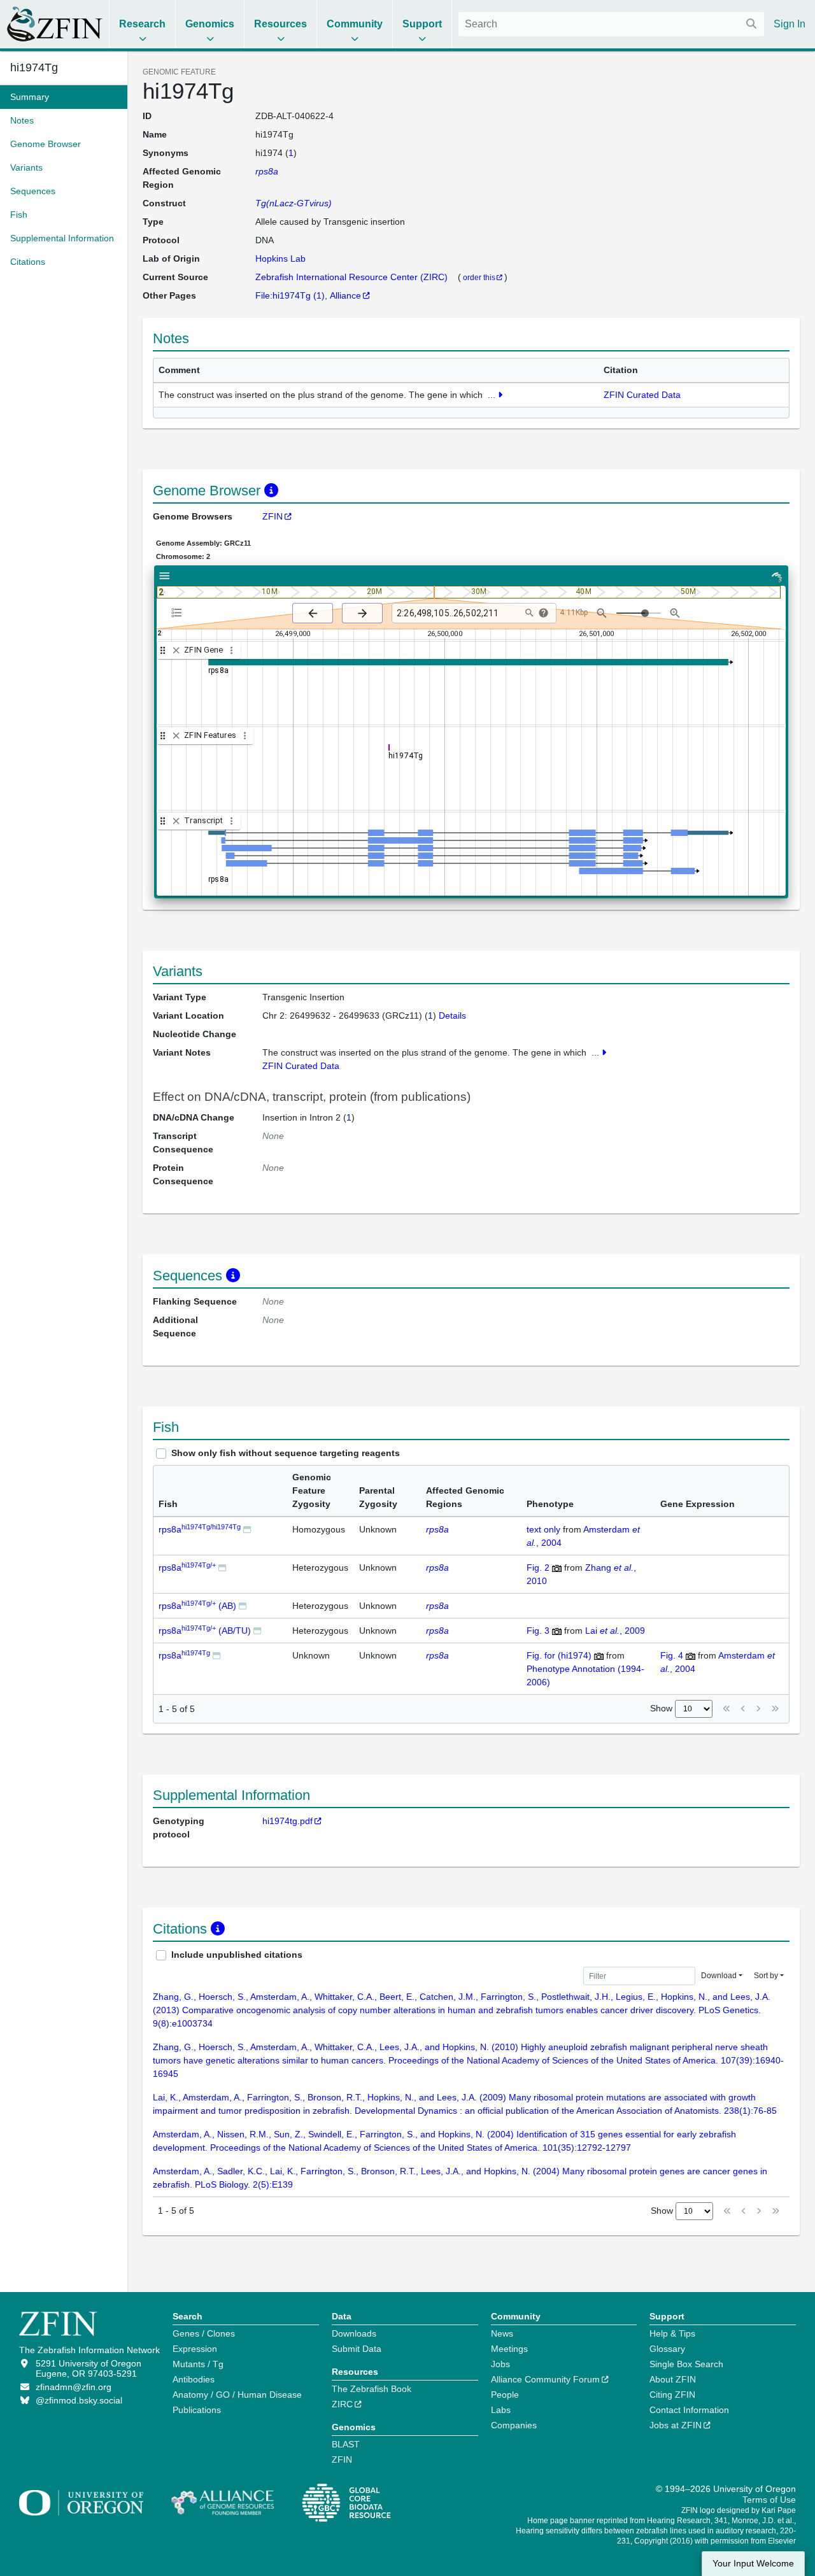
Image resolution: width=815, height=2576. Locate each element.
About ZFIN (673, 2379)
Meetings (509, 2349)
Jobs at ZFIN (676, 2425)
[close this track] (176, 650)
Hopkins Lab (280, 258)
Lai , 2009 (615, 1631)
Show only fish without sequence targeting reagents (286, 1453)
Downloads (354, 2333)
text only (543, 1529)
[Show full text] (500, 395)
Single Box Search (686, 2364)
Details (452, 1016)
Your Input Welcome (753, 2564)
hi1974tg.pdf (287, 1821)
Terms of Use (769, 2500)
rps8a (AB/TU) (205, 1631)
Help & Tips (672, 2333)
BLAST (346, 2444)
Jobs (500, 2364)
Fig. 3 (538, 1631)
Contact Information (689, 2410)
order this (479, 277)
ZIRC (342, 2404)
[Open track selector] (179, 612)
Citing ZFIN (672, 2395)
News (502, 2333)
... (492, 395)
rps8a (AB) (197, 1606)
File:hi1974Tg (283, 295)
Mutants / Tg (198, 2364)
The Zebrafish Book (372, 2389)
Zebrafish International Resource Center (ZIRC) (353, 277)
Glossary (667, 2349)
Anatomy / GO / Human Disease (237, 2395)
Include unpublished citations (237, 1955)
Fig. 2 (538, 1568)
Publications (197, 2410)
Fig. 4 (672, 1655)
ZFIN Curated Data (642, 395)
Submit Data (357, 2349)
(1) (319, 295)
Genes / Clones (204, 2333)
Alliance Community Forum (545, 2379)
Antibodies (194, 2379)
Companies (514, 2425)
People (505, 2395)
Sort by (766, 1976)
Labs (501, 2410)
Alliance (345, 295)
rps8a (200, 1529)
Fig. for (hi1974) (559, 1655)
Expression (195, 2349)
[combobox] (611, 24)
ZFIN (273, 516)
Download (719, 1976)
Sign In (790, 24)
